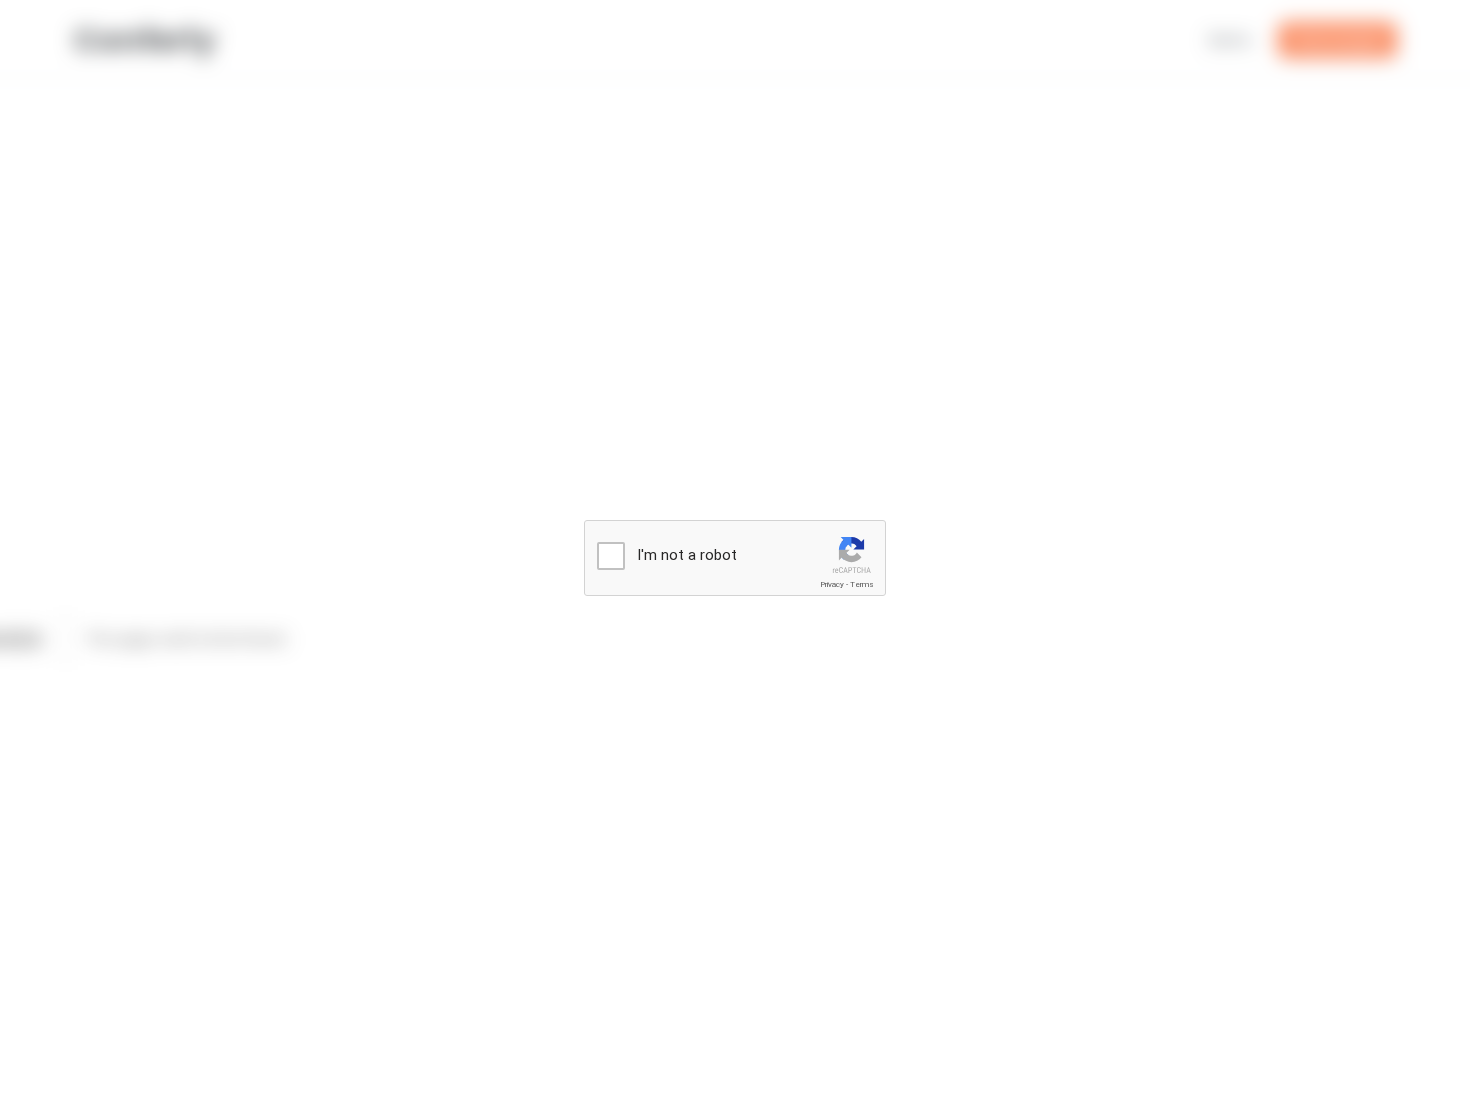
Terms (862, 584)
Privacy (832, 584)
